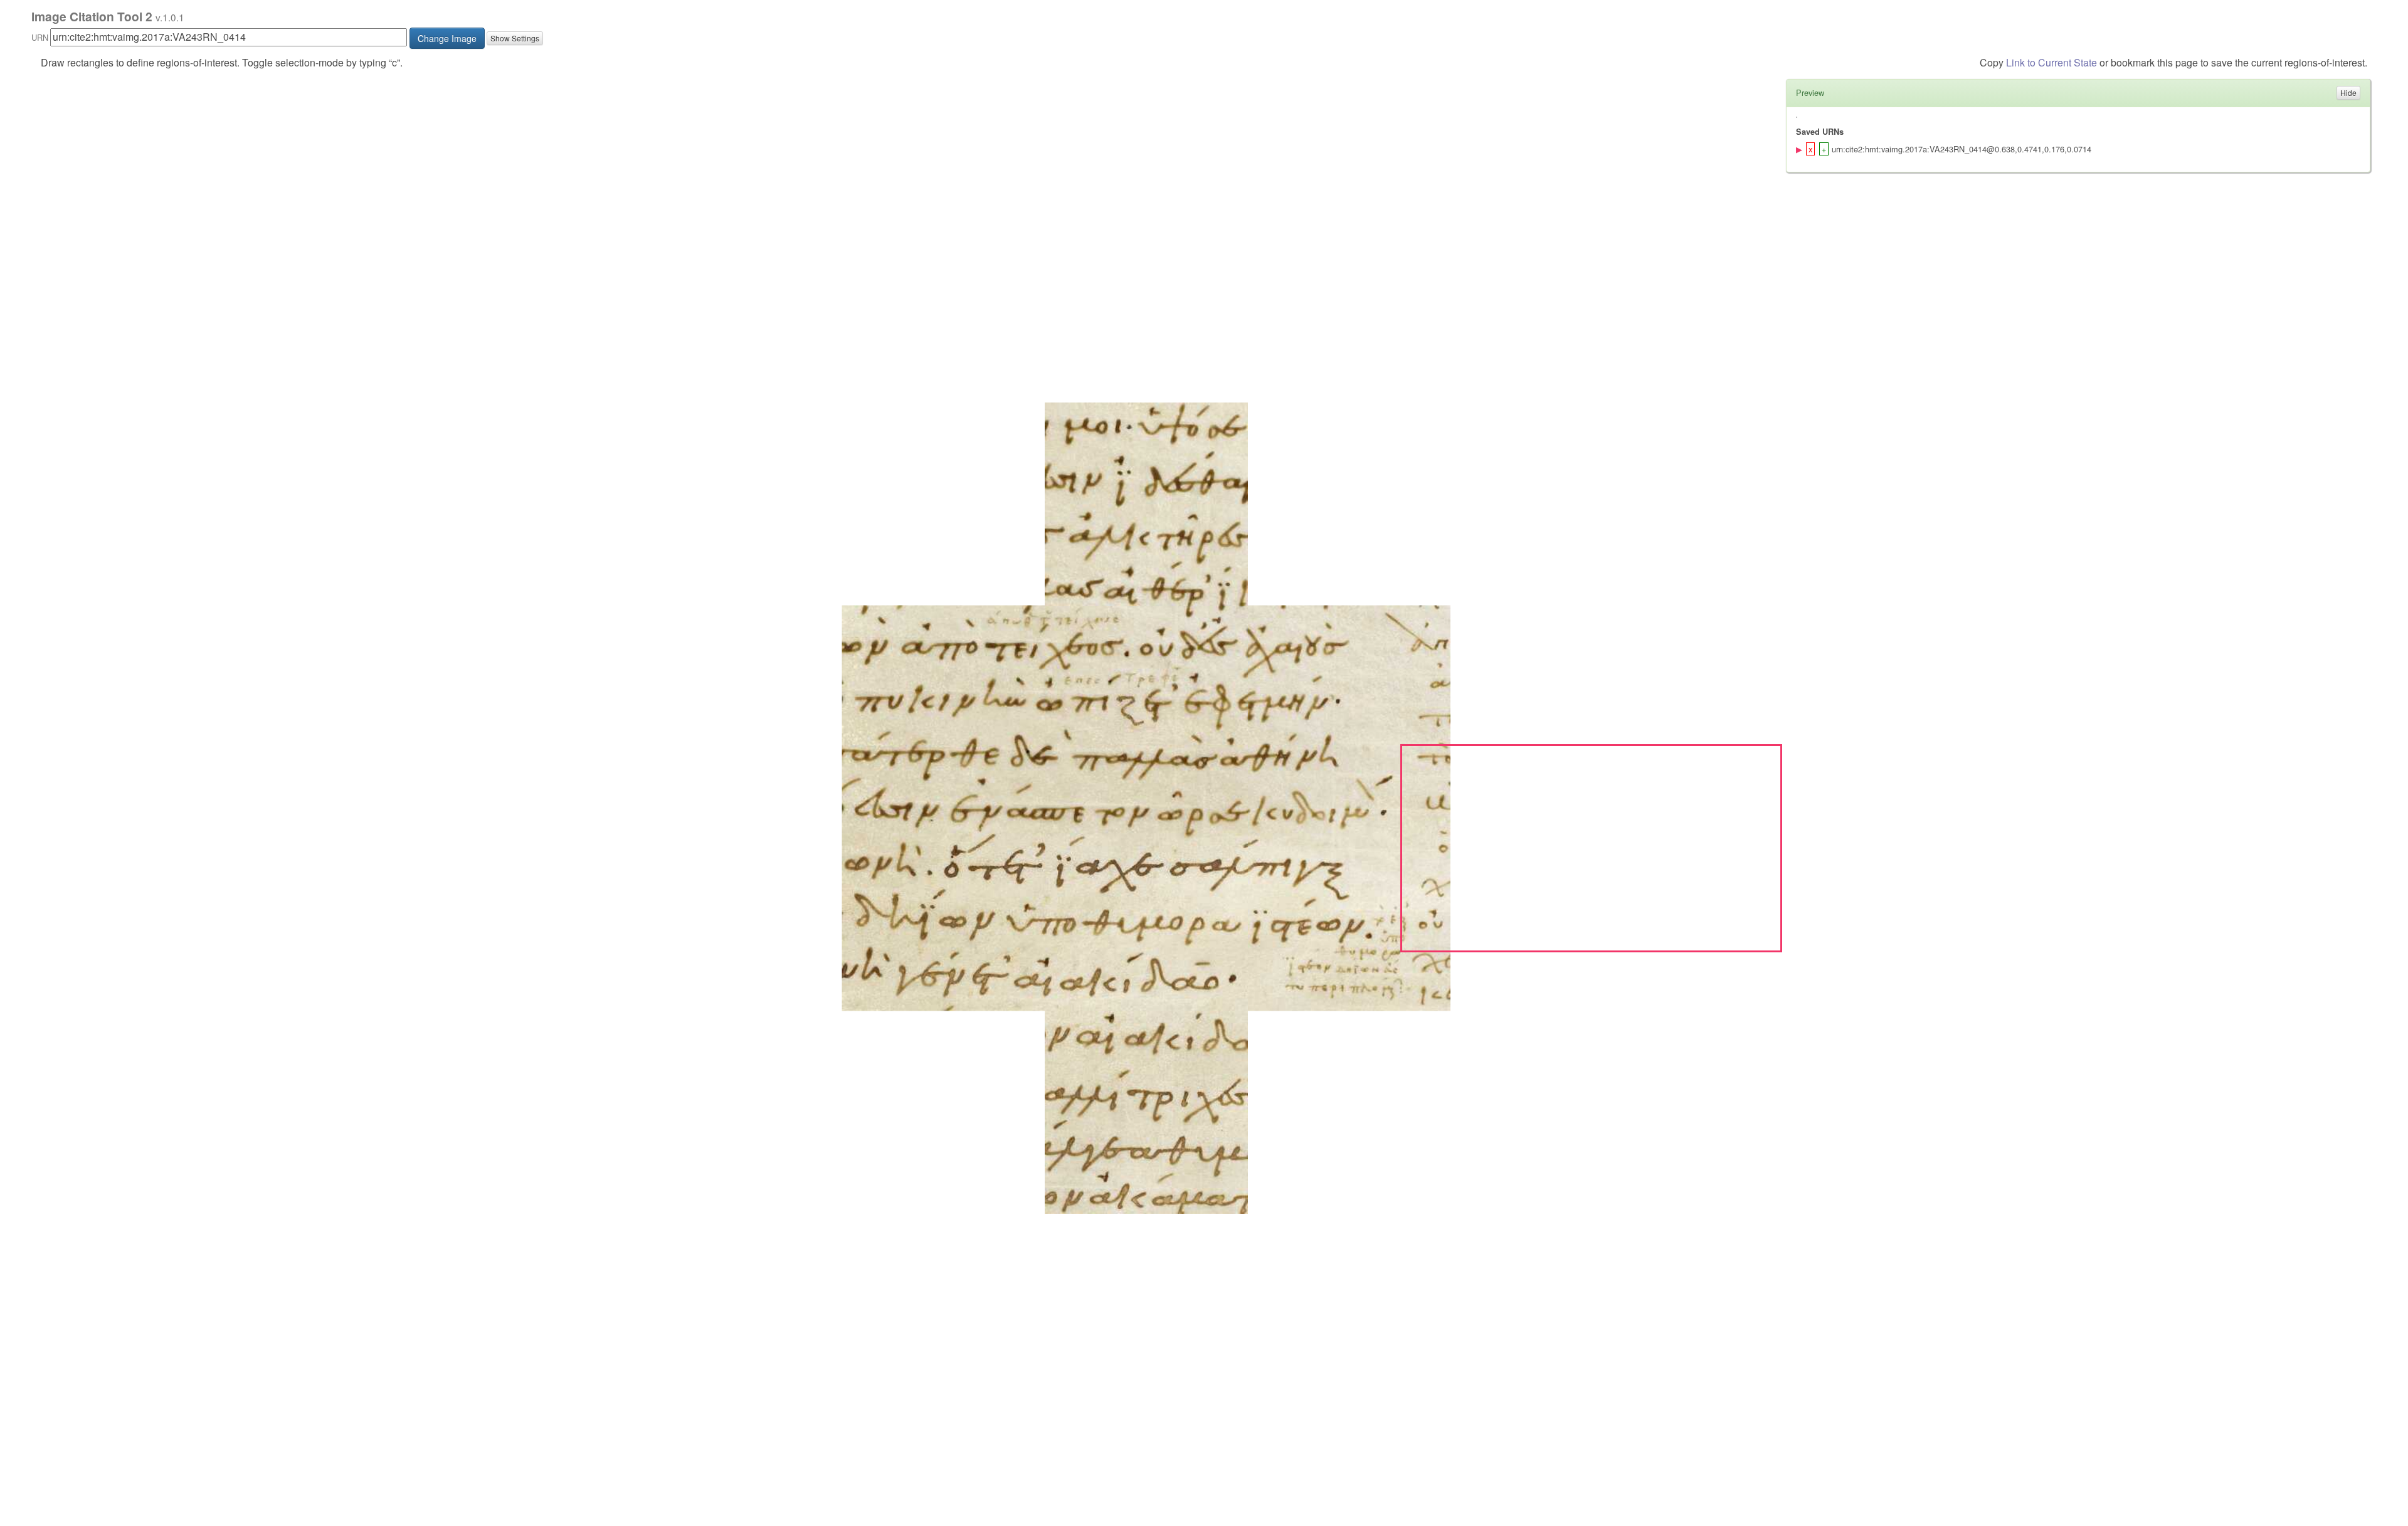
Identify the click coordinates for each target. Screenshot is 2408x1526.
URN (40, 37)
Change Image (447, 38)
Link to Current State (2052, 62)
